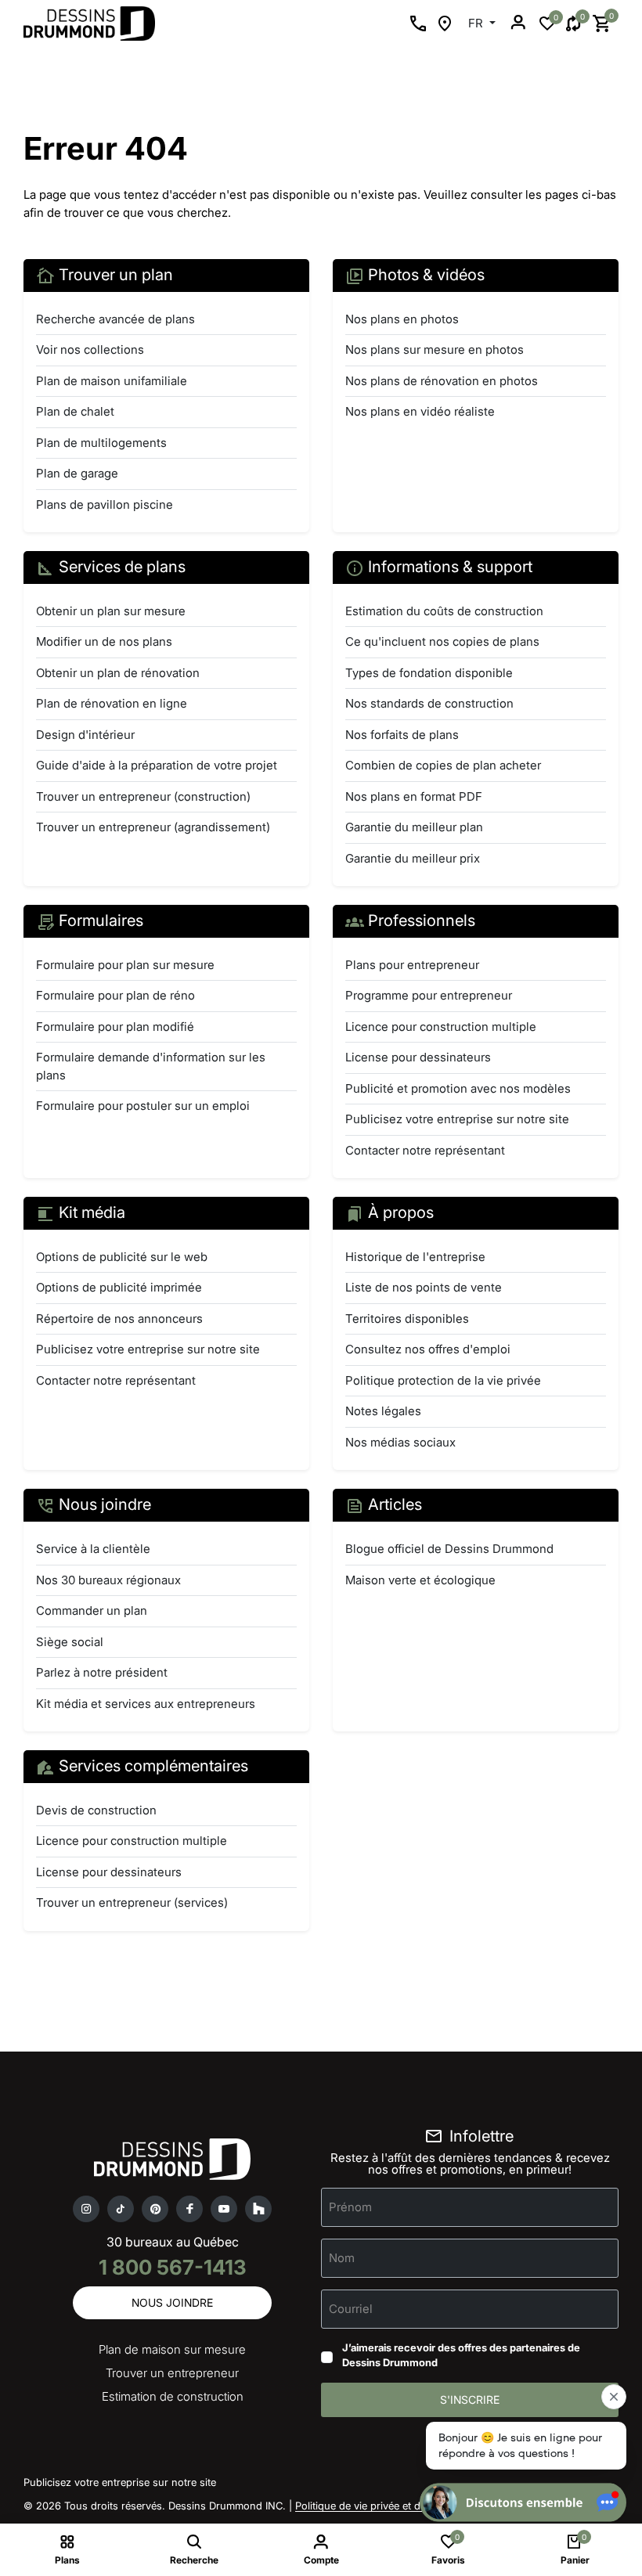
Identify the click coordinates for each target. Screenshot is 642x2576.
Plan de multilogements (101, 443)
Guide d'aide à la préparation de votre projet (157, 765)
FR (477, 23)
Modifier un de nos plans (104, 641)
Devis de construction (96, 1810)
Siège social (70, 1642)
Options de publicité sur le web (122, 1257)
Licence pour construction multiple (441, 1027)
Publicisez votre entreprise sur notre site (457, 1119)
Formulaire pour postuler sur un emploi (143, 1106)
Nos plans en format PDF (414, 796)
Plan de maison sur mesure (172, 2349)
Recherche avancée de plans (115, 319)
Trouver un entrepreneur (172, 2373)
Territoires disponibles (407, 1319)
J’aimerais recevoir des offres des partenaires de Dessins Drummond (461, 2355)
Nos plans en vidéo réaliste (420, 411)
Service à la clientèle (93, 1549)
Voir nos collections (90, 349)
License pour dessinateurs (418, 1057)
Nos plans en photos (402, 319)
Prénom (350, 2206)
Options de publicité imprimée (119, 1287)
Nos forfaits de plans (402, 735)
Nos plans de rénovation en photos (442, 381)
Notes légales (383, 1411)
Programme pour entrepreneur (429, 995)
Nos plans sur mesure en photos (435, 349)
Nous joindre (172, 2302)
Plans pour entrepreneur (412, 965)
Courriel (351, 2308)
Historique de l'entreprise (415, 1257)
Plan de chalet (75, 411)
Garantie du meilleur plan (414, 827)
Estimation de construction (173, 2396)
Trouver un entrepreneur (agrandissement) (153, 827)
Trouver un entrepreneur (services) (132, 1902)
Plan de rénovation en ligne (112, 703)
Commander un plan (92, 1610)
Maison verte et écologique (420, 1580)
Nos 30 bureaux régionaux (108, 1580)
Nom (342, 2257)
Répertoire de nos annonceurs (119, 1319)
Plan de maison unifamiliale (112, 381)
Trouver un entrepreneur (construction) (143, 796)
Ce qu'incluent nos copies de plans (442, 641)
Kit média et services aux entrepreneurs (146, 1704)
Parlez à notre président (102, 1672)
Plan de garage (77, 473)
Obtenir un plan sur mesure (111, 611)
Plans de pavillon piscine (105, 504)
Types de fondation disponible (429, 673)
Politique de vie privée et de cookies (381, 2506)
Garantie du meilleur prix (413, 858)
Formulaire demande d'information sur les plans (151, 1066)
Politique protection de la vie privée (443, 1380)
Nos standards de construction (429, 703)
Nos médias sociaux (400, 1442)
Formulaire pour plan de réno (115, 995)
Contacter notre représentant (425, 1150)
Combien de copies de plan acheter (443, 765)
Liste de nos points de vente (424, 1287)
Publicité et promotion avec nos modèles (458, 1088)
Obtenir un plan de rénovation (118, 673)
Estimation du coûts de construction (444, 611)
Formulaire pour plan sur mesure (125, 965)
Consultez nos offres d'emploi (428, 1349)
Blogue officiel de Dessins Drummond (449, 1549)
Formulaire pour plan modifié (115, 1027)
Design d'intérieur (85, 735)
